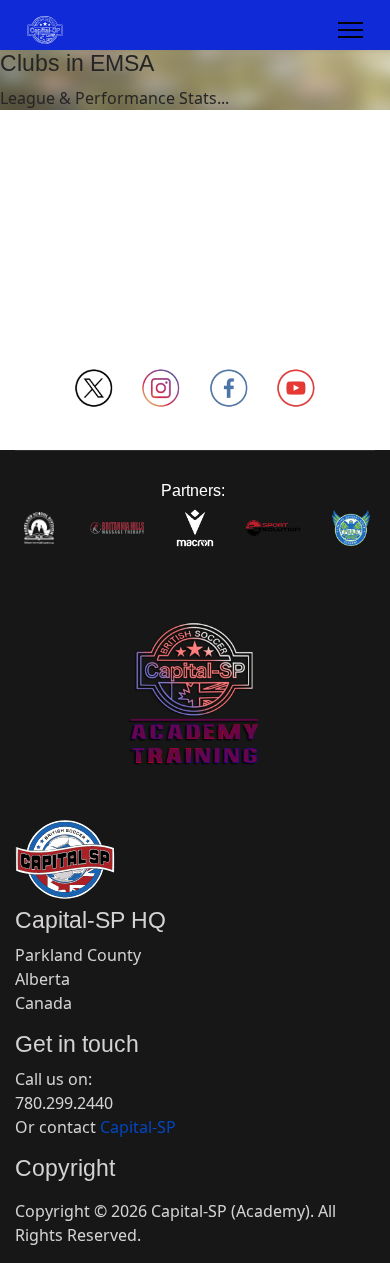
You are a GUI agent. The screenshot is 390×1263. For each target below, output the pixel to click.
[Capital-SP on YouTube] (297, 388)
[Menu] (350, 30)
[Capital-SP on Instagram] (162, 388)
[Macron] (195, 528)
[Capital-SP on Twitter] (94, 388)
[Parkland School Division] (39, 528)
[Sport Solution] (273, 528)
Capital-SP (138, 1127)
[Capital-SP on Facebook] (229, 388)
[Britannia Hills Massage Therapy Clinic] (117, 528)
